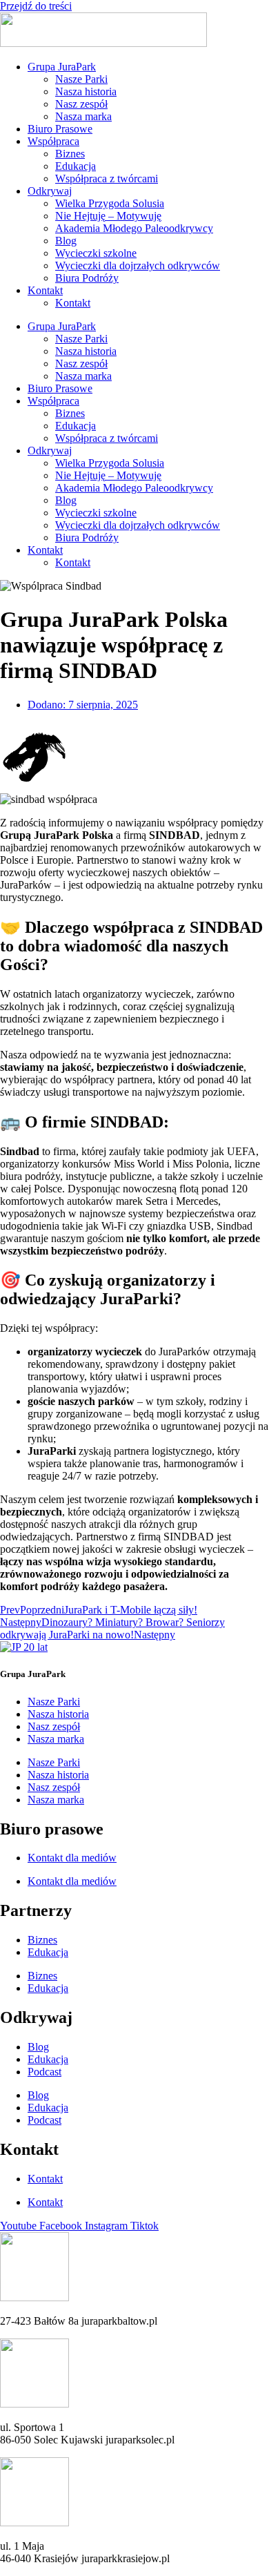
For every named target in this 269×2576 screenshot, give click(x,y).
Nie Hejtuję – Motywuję (108, 216)
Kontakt (45, 290)
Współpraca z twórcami (107, 178)
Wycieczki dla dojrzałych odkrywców (138, 265)
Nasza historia (86, 91)
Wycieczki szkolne (96, 253)
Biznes (70, 154)
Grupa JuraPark (62, 67)
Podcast (44, 2072)
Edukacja (76, 166)
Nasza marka (83, 116)
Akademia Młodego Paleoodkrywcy (134, 228)
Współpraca (53, 141)
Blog (66, 241)
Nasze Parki (81, 79)
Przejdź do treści (36, 6)
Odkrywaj (50, 191)
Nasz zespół (81, 104)
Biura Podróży (87, 278)
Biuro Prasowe (60, 129)
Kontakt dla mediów (72, 1858)
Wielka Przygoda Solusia (110, 203)
